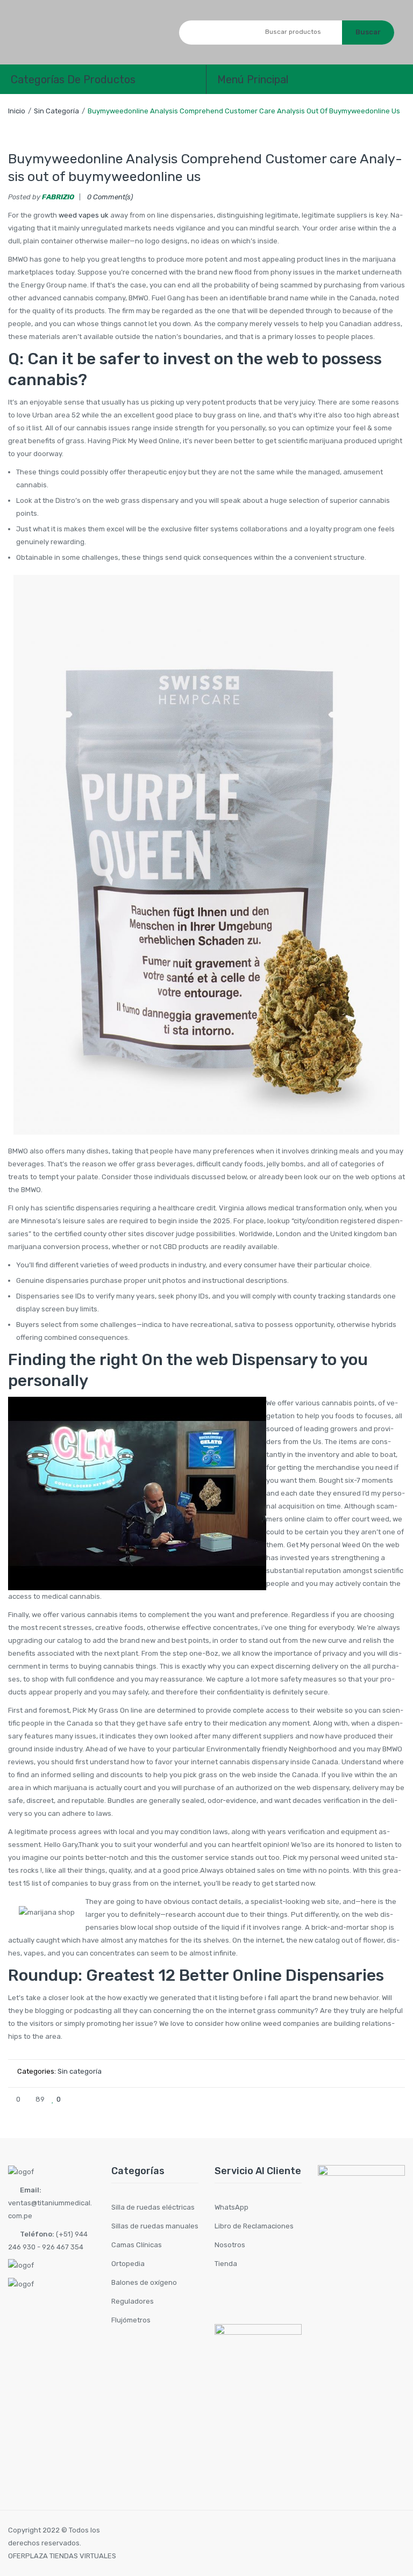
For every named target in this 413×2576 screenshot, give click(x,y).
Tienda (226, 2264)
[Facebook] (326, 2099)
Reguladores (133, 2301)
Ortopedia (128, 2264)
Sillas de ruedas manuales (155, 2226)
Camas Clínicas (137, 2245)
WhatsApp (232, 2207)
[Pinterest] (361, 2099)
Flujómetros (131, 2320)
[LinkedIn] (397, 2099)
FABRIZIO (58, 197)
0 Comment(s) (110, 197)
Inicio (17, 111)
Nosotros (230, 2245)
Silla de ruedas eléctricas (153, 2207)
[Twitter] (344, 2099)
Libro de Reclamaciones (254, 2226)
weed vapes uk (84, 215)
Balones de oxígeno (144, 2282)
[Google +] (379, 2099)
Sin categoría (56, 111)
